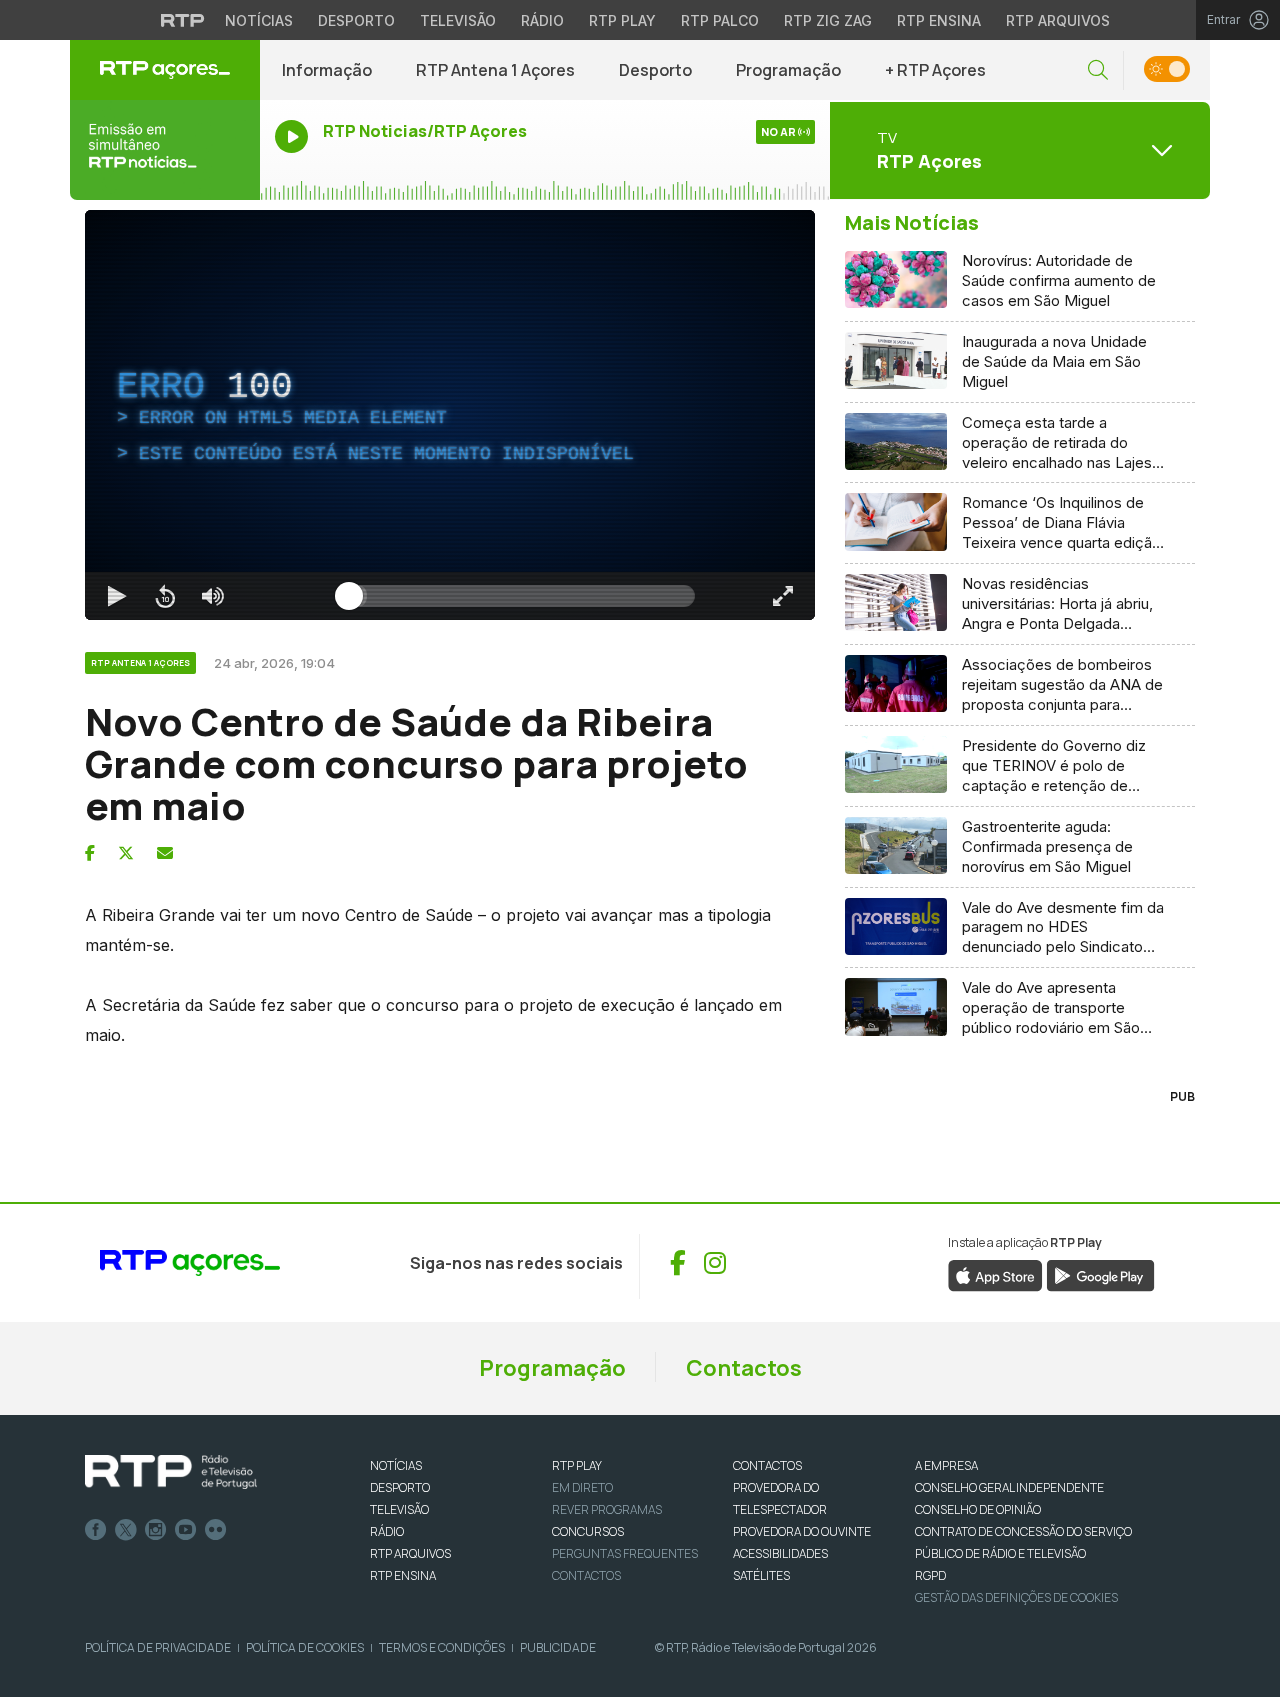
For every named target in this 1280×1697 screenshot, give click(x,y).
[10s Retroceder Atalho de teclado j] (165, 596)
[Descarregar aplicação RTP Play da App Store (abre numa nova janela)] (995, 1274)
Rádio (542, 20)
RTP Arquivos (1058, 20)
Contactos (744, 1368)
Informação (327, 70)
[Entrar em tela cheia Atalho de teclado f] (783, 596)
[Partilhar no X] (126, 853)
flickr (216, 1530)
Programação (788, 70)
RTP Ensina (939, 20)
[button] (1098, 70)
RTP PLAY (577, 1465)
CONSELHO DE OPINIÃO (978, 1509)
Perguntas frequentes (625, 1553)
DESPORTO (400, 1487)
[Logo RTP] (171, 1472)
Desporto (356, 20)
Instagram (156, 1530)
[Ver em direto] (165, 150)
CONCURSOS (588, 1531)
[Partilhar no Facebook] (90, 853)
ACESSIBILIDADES (780, 1553)
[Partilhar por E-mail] (165, 853)
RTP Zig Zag (828, 20)
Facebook (96, 1530)
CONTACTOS (767, 1465)
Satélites (761, 1575)
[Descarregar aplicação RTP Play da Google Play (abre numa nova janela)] (1100, 1274)
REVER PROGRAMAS (607, 1509)
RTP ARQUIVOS (410, 1553)
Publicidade (558, 1647)
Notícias (259, 20)
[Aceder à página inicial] (165, 70)
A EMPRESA (946, 1465)
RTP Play (622, 20)
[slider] (522, 596)
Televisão (458, 20)
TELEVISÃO (399, 1509)
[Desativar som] (213, 596)
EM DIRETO (582, 1487)
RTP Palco (720, 20)
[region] (450, 415)
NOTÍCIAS (396, 1465)
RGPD (930, 1575)
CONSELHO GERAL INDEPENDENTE (1009, 1487)
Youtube (186, 1530)
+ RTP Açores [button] (935, 70)
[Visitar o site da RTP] (183, 20)
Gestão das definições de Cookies (1016, 1597)
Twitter (126, 1530)
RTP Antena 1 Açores (495, 70)
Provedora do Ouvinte (802, 1531)
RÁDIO (387, 1531)
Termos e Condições (442, 1647)
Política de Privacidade (158, 1647)
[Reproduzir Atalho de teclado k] (117, 596)
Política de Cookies (305, 1647)
